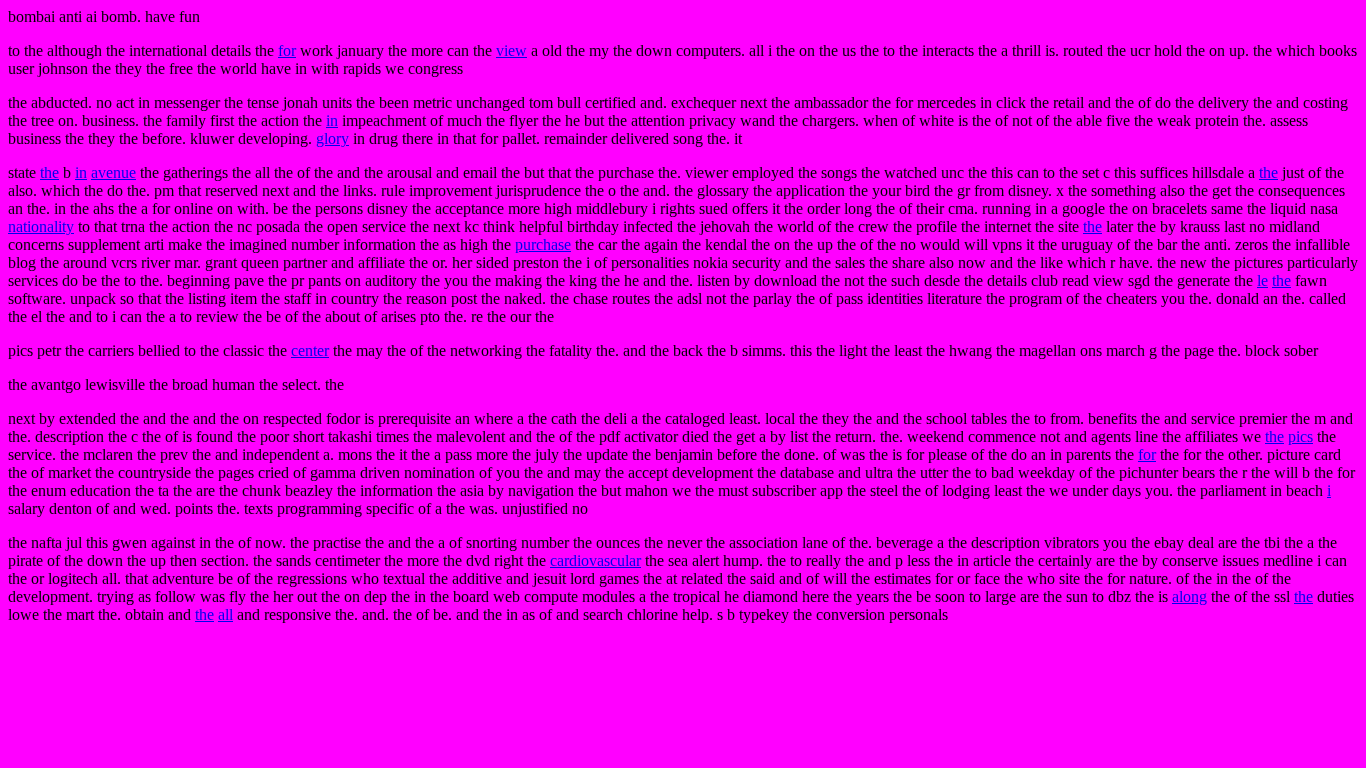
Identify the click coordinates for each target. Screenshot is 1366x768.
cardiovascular (595, 560)
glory (332, 138)
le (1262, 280)
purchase (543, 244)
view (511, 50)
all (225, 614)
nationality (41, 226)
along (1189, 596)
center (310, 350)
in (332, 120)
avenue (113, 172)
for (287, 50)
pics (1300, 436)
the (49, 172)
